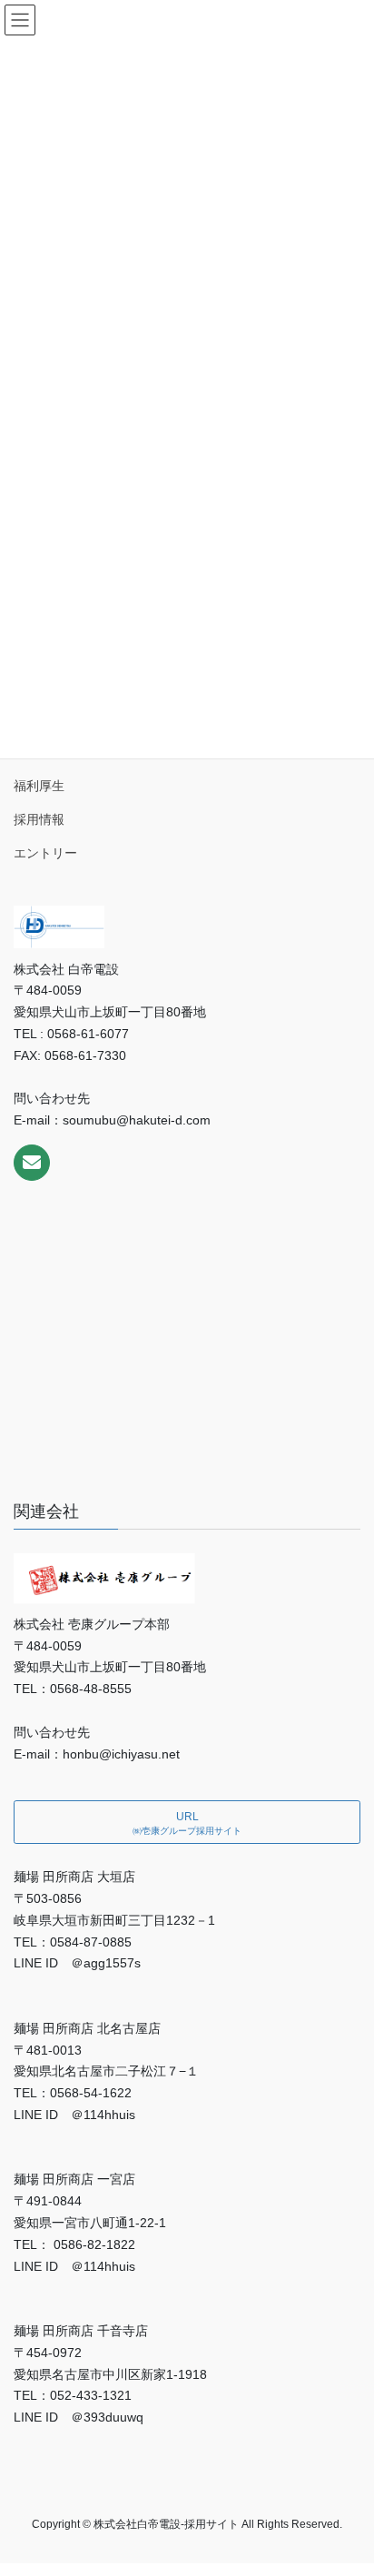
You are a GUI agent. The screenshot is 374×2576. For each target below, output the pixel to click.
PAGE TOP (347, 2482)
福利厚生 (39, 786)
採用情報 (39, 819)
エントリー (45, 853)
